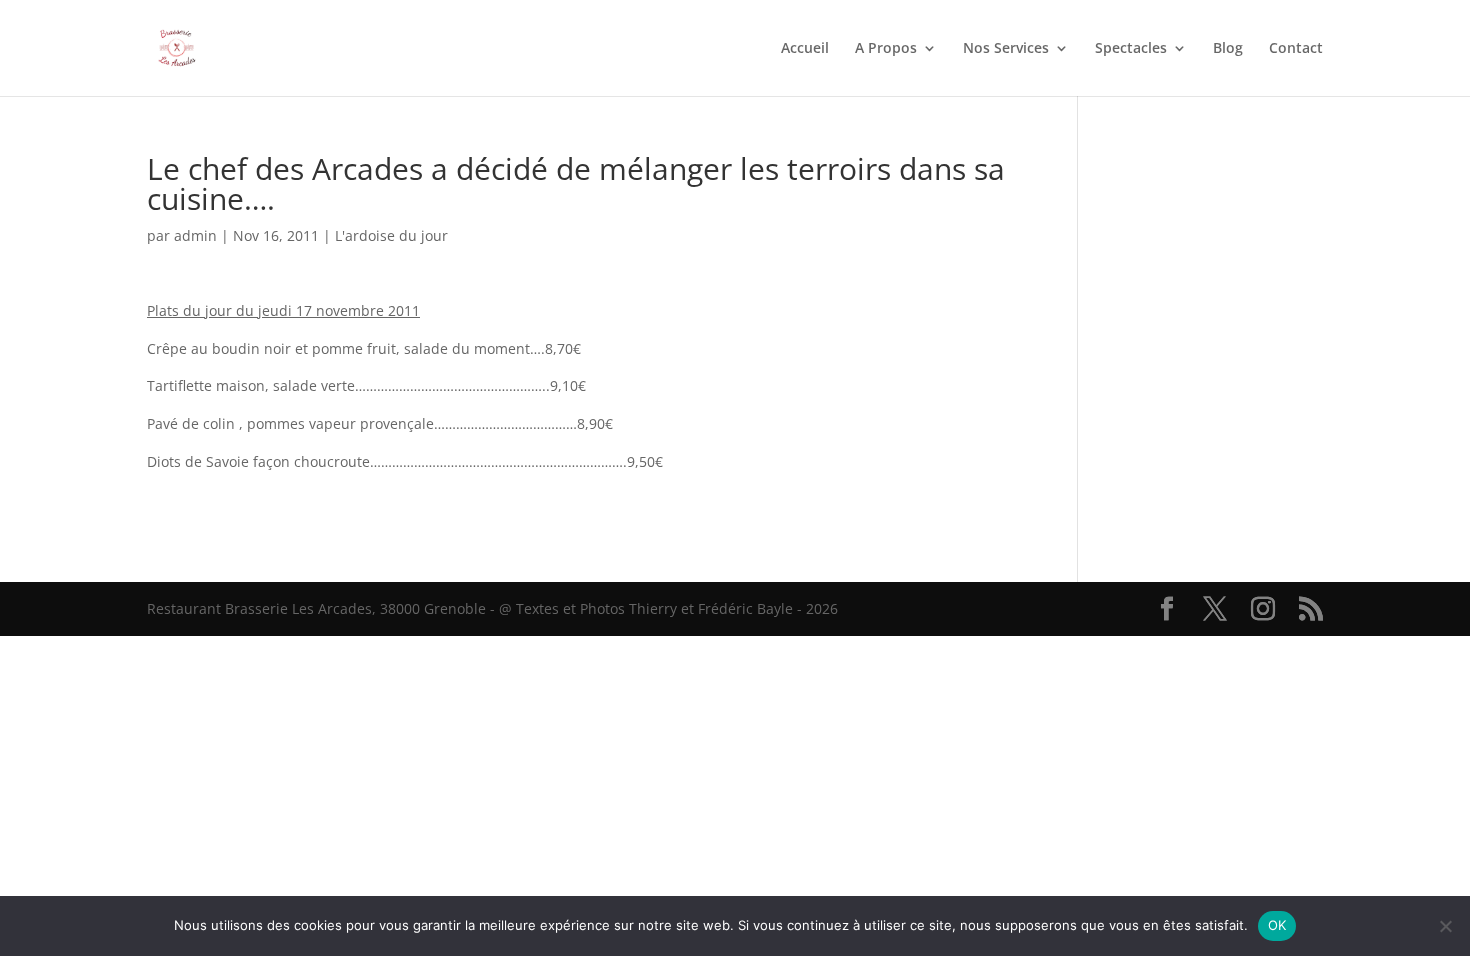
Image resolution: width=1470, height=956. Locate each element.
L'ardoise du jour (391, 235)
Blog (1228, 49)
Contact (1296, 49)
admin (195, 235)
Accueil (805, 49)
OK (1277, 925)
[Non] (1445, 926)
